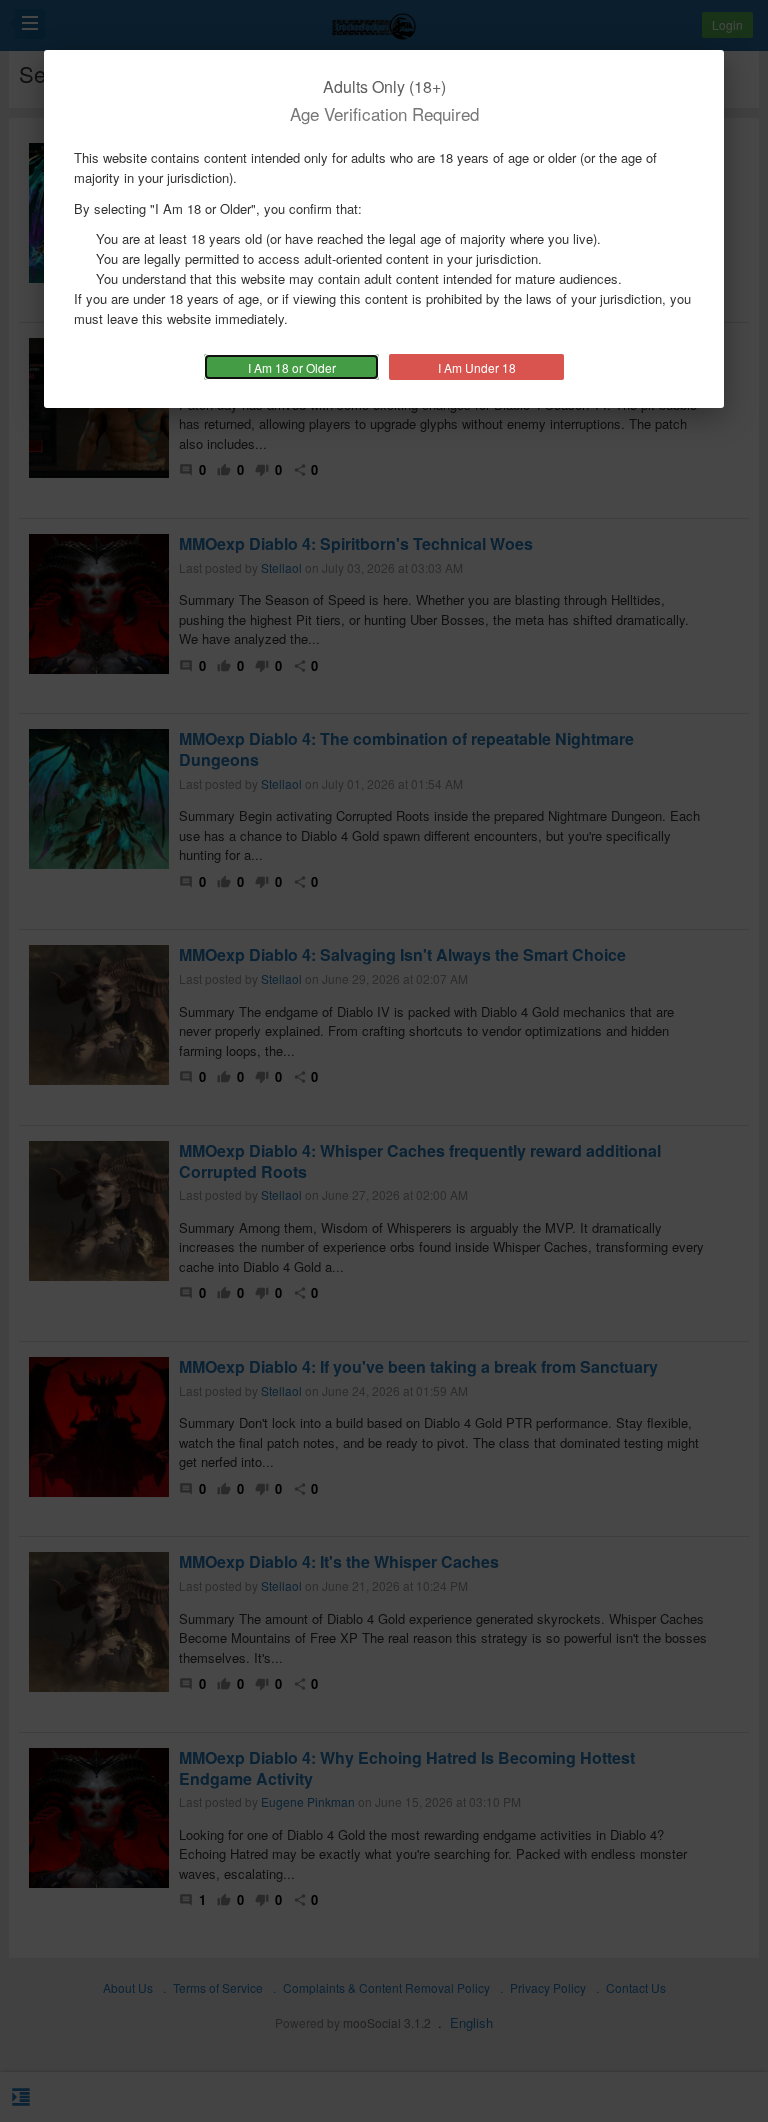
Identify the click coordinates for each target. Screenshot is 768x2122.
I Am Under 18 (477, 367)
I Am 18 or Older (292, 367)
